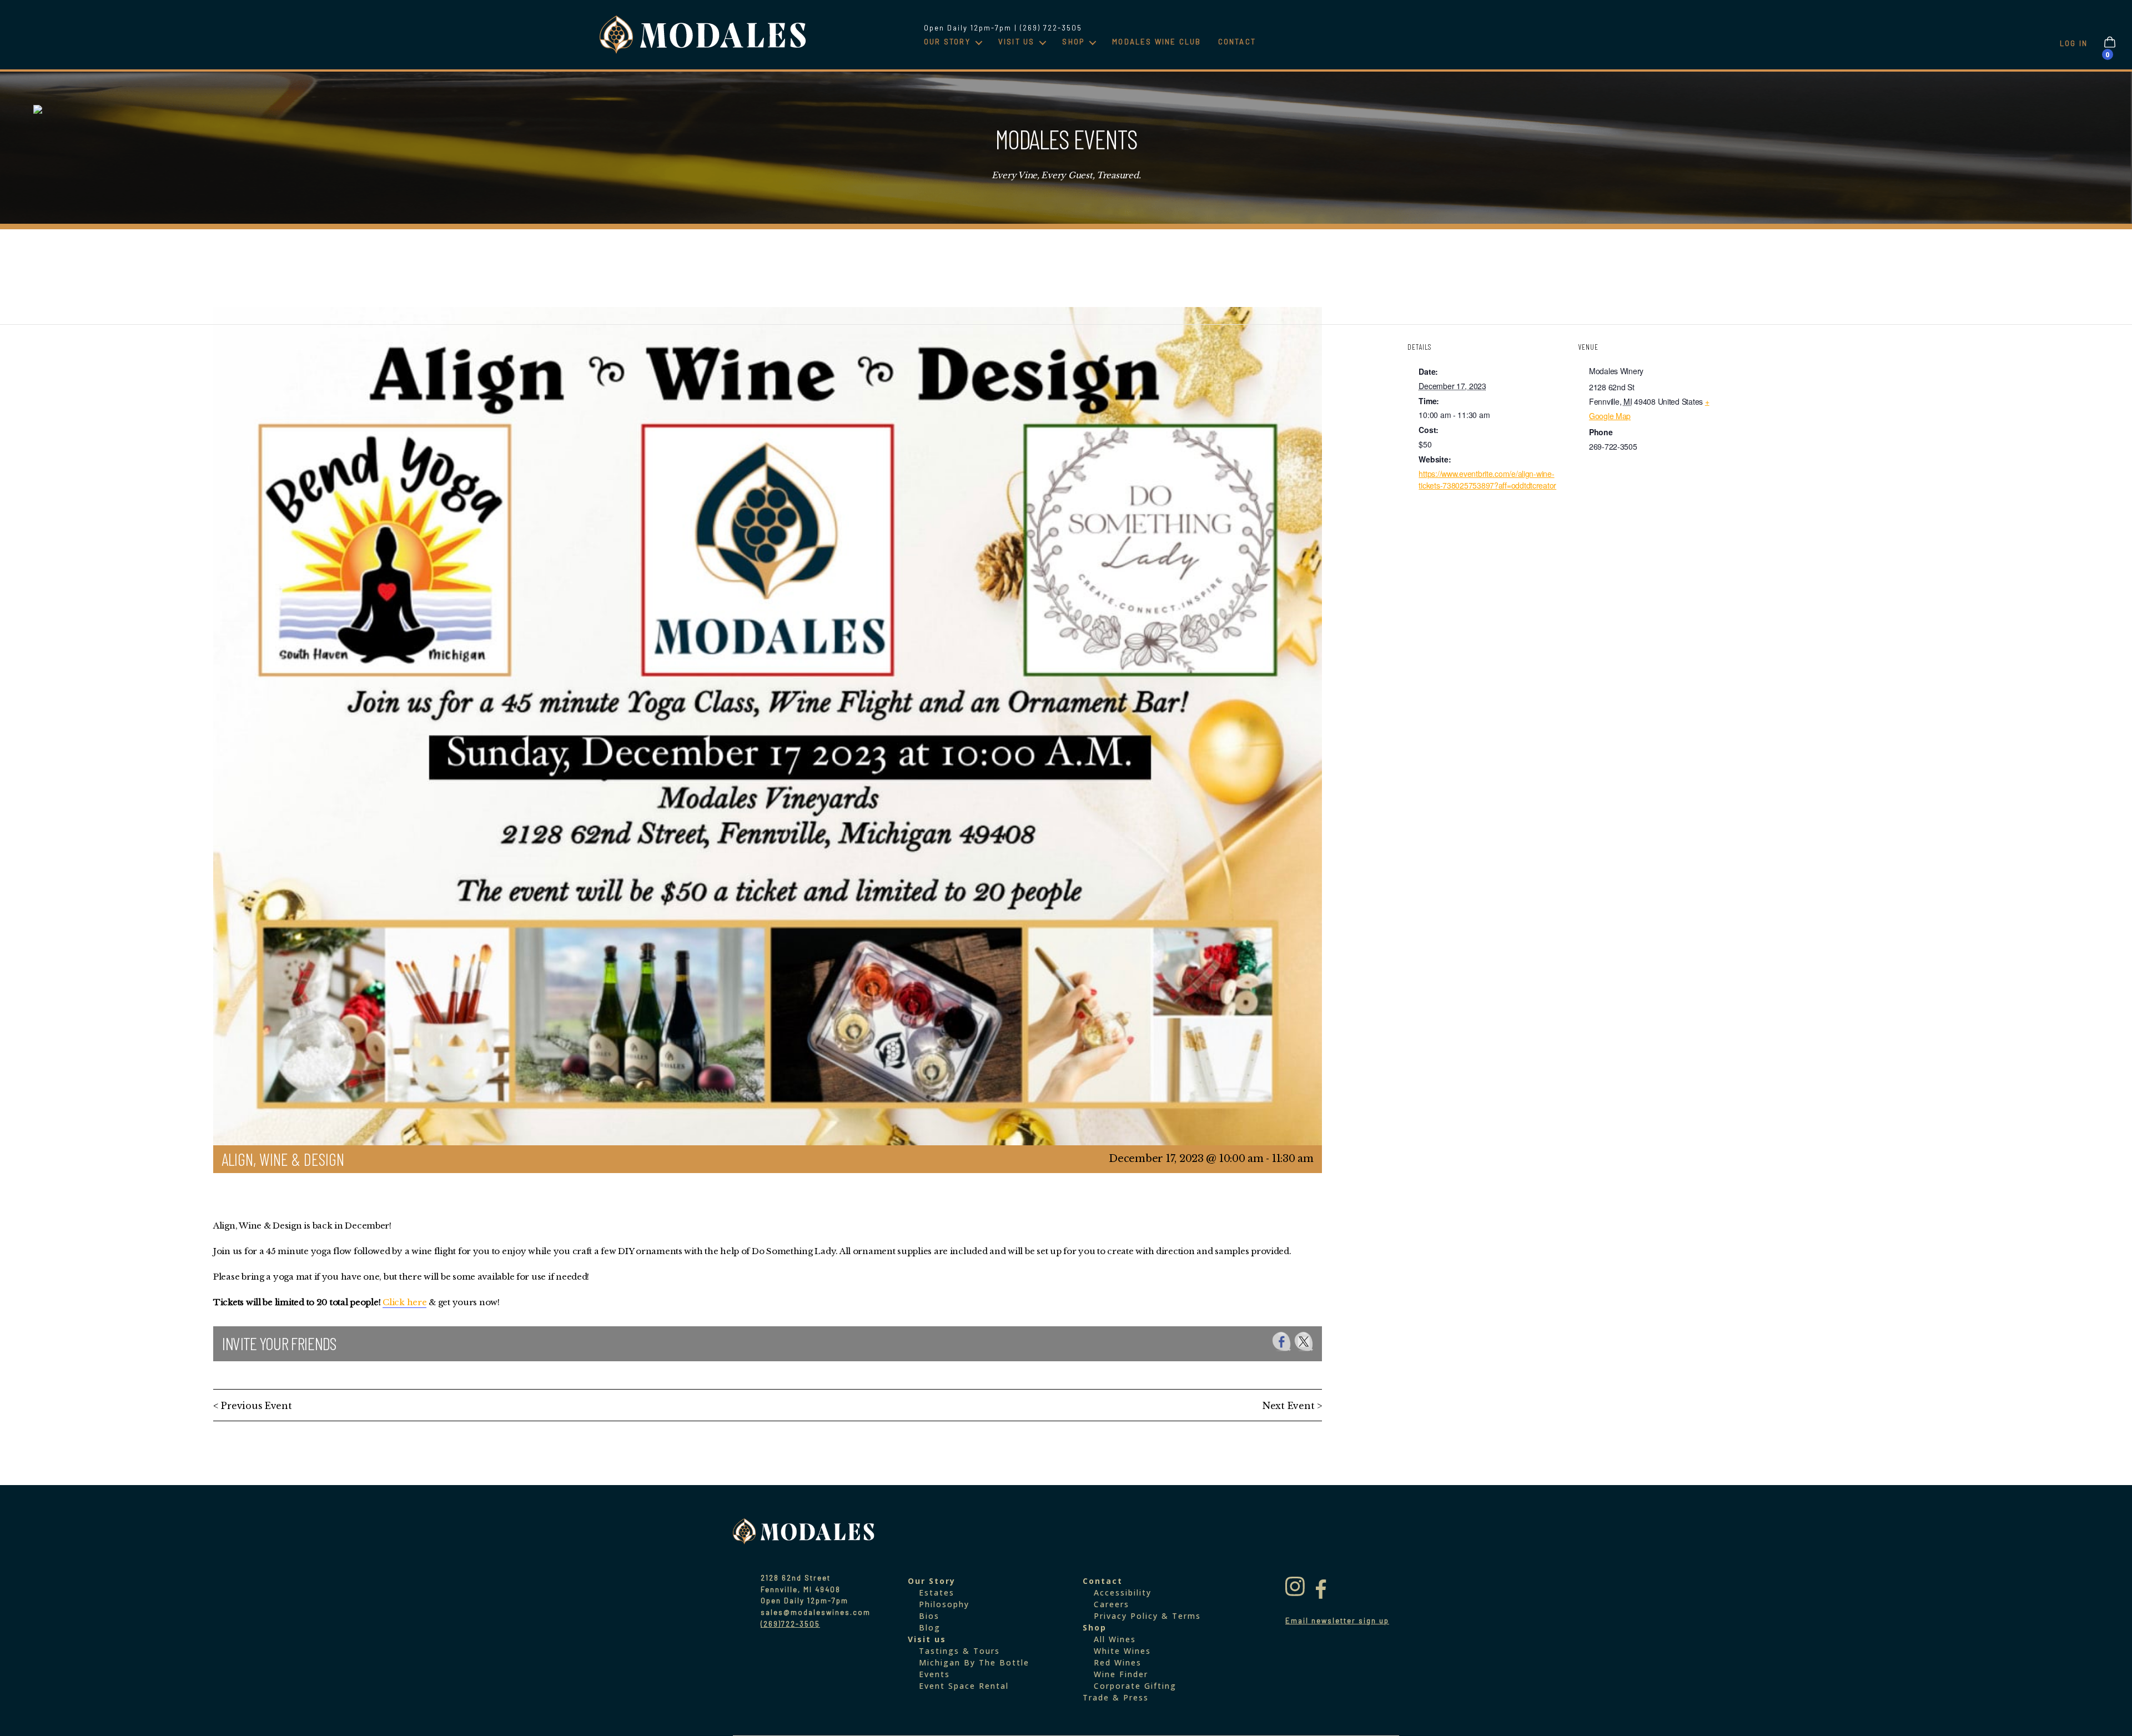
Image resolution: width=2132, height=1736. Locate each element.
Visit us (927, 1639)
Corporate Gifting (1135, 1686)
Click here (404, 1302)
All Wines (1115, 1639)
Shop (1073, 42)
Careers (1112, 1604)
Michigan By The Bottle (974, 1662)
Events (934, 1674)
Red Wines (1118, 1662)
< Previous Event (253, 1406)
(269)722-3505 (790, 1624)
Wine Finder (1121, 1674)
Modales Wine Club (1156, 42)
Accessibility (1123, 1592)
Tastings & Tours (959, 1651)
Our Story (947, 42)
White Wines (1122, 1651)
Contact (1237, 42)
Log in (2074, 43)
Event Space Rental (964, 1686)
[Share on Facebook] (1282, 1342)
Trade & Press (1116, 1697)
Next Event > (1292, 1406)
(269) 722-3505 (1051, 28)
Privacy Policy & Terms (1147, 1616)
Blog (930, 1627)
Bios (929, 1616)
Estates (937, 1592)
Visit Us (1017, 42)
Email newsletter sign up (1337, 1621)
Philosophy (944, 1604)
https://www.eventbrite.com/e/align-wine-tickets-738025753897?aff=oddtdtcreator (1487, 479)
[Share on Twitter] (1304, 1342)
